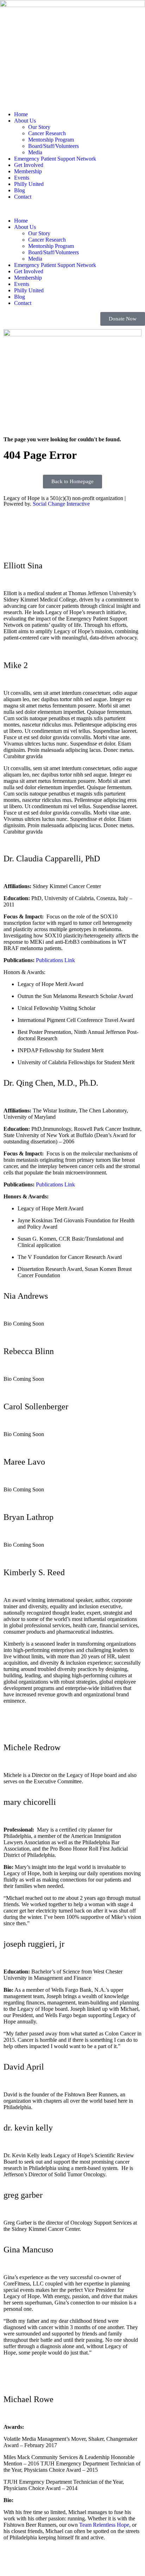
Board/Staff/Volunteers (53, 146)
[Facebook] (72, 530)
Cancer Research (47, 133)
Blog (20, 190)
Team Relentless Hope (104, 2525)
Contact (23, 197)
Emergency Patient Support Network (55, 159)
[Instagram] (72, 517)
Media (35, 152)
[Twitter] (72, 544)
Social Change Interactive (61, 504)
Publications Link (55, 960)
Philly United (29, 184)
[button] (72, 209)
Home (21, 114)
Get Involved (29, 165)
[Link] (12, 1726)
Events (22, 178)
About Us (25, 121)
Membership (28, 171)
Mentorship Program (51, 140)
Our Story (39, 127)
